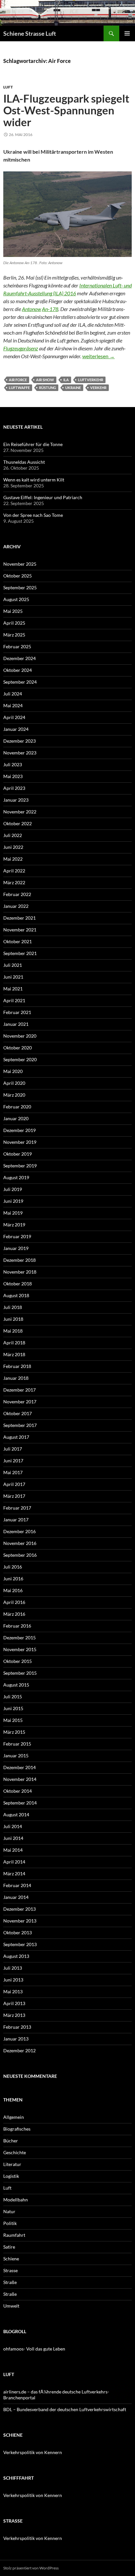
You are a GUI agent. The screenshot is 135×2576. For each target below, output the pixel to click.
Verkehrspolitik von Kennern (33, 2452)
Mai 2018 (13, 1331)
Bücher (11, 2141)
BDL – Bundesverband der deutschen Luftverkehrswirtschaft (65, 2409)
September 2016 (20, 1555)
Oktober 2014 (18, 1791)
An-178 (50, 309)
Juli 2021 (13, 965)
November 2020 (20, 1036)
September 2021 (20, 953)
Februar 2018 (17, 1366)
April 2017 (14, 1484)
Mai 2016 (13, 1590)
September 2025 (20, 587)
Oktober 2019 (18, 1154)
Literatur (12, 2164)
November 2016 (20, 1543)
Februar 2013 (17, 2027)
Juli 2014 (13, 1826)
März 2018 (14, 1354)
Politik (10, 2223)
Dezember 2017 (19, 1390)
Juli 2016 (13, 1567)
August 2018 (16, 1295)
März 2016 (14, 1614)
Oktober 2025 (18, 576)
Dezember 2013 (19, 1909)
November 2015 (20, 1649)
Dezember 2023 (19, 741)
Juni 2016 (13, 1579)
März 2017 (14, 1496)
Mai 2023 (13, 776)
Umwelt (11, 2306)
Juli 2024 (13, 694)
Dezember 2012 (19, 2050)
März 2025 (14, 635)
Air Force (18, 380)
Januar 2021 (16, 1024)
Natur (9, 2211)
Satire (9, 2247)
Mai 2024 (13, 705)
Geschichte (15, 2152)
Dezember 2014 (19, 1767)
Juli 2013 (13, 1968)
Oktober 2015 (18, 1661)
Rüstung (48, 388)
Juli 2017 (13, 1449)
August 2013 (16, 1956)
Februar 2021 (17, 1012)
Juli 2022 (13, 835)
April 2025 (14, 623)
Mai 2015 (13, 1720)
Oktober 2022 (18, 823)
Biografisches (17, 2129)
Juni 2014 (13, 1838)
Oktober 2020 (18, 1048)
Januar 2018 (16, 1378)
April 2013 (14, 2003)
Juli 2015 (13, 1697)
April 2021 (14, 1000)
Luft (8, 87)
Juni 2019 (13, 1201)
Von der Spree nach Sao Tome (33, 515)
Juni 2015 (13, 1708)
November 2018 (20, 1272)
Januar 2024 (16, 729)
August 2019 (16, 1177)
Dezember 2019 (19, 1130)
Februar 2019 (17, 1236)
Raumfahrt (14, 2235)
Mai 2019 (13, 1213)
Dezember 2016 (19, 1531)
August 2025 (16, 599)
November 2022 (20, 812)
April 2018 (14, 1343)
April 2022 (14, 871)
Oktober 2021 (18, 941)
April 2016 (14, 1602)
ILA (66, 380)
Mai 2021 (13, 989)
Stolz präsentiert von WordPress (31, 2568)
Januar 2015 (16, 1756)
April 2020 (14, 1083)
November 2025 (20, 564)
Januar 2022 (16, 906)
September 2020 (20, 1059)
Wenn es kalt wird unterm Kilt (34, 480)
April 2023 (14, 788)
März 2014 (14, 1873)
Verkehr (98, 388)
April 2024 (14, 717)
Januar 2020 (16, 1118)
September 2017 (20, 1425)
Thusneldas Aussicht (24, 462)
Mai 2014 (13, 1850)
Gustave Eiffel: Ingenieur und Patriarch (43, 497)
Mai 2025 (13, 611)
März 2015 (14, 1732)
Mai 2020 (13, 1071)
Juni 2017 (13, 1461)
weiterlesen (98, 356)
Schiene (11, 2259)
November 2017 (20, 1402)
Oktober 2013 (18, 1932)
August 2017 (16, 1437)
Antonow (31, 309)
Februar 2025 (17, 646)
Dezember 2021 (19, 918)
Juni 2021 (13, 977)
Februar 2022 (17, 894)
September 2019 (20, 1166)
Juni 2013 (13, 1980)
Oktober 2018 (18, 1284)
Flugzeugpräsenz (21, 348)
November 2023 (20, 753)
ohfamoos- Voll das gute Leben (34, 2349)
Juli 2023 (13, 764)
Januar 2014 (16, 1897)
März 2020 (14, 1095)
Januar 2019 (16, 1248)
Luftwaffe (19, 388)
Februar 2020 (17, 1107)
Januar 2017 (16, 1520)
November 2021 (20, 930)
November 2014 (20, 1779)
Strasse (10, 2270)
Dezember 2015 (19, 1638)
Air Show (45, 380)
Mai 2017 (13, 1472)
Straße (10, 2282)
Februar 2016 (17, 1626)
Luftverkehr (91, 380)
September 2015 (20, 1673)
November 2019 (20, 1142)
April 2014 (14, 1862)
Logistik (11, 2176)
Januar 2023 (16, 800)
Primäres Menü (127, 33)
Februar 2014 (17, 1885)
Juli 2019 (13, 1189)
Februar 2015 (17, 1744)
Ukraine (73, 388)
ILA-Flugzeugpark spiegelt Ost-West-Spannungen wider (66, 110)
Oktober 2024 (18, 670)
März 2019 (14, 1225)
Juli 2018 (13, 1307)
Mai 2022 (13, 859)
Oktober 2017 (18, 1413)
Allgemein (14, 2117)
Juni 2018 (13, 1319)
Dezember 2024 (19, 658)
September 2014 (20, 1803)
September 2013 (20, 1944)
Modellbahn (16, 2200)
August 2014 (16, 1815)
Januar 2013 (16, 2039)
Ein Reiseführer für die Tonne (33, 444)
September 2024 (20, 682)
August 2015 (16, 1685)
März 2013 (14, 2015)
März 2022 (14, 882)
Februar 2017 (17, 1508)
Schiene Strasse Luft (30, 33)
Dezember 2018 (19, 1260)
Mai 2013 (13, 1991)
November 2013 (20, 1921)
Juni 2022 (13, 847)
